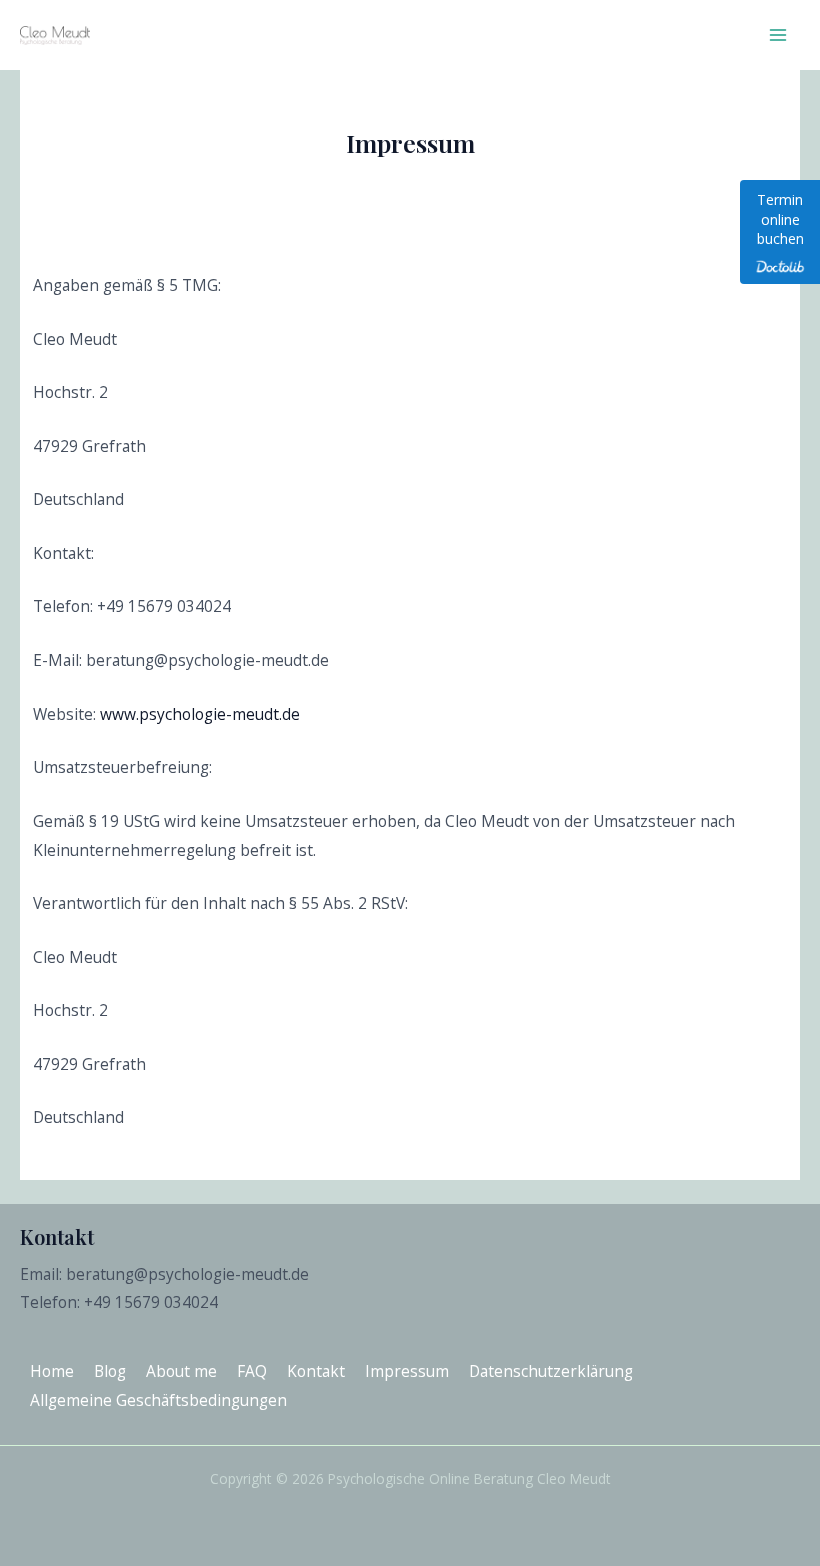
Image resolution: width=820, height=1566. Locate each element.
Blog (110, 1371)
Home (52, 1371)
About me (181, 1371)
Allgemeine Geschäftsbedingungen (158, 1400)
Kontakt (316, 1371)
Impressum (407, 1371)
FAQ (252, 1371)
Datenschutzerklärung (551, 1371)
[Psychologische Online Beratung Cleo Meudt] (55, 34)
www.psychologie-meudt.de (200, 714)
